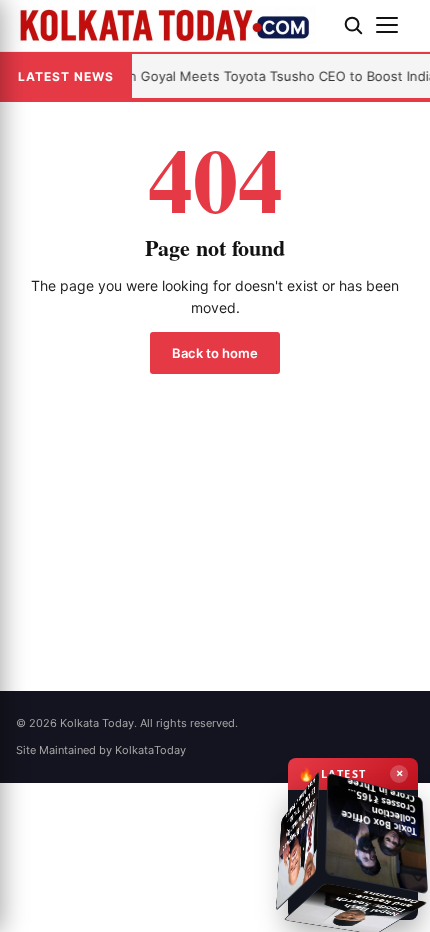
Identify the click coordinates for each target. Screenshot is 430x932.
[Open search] (353, 25)
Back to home (215, 353)
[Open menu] (395, 25)
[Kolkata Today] (172, 25)
